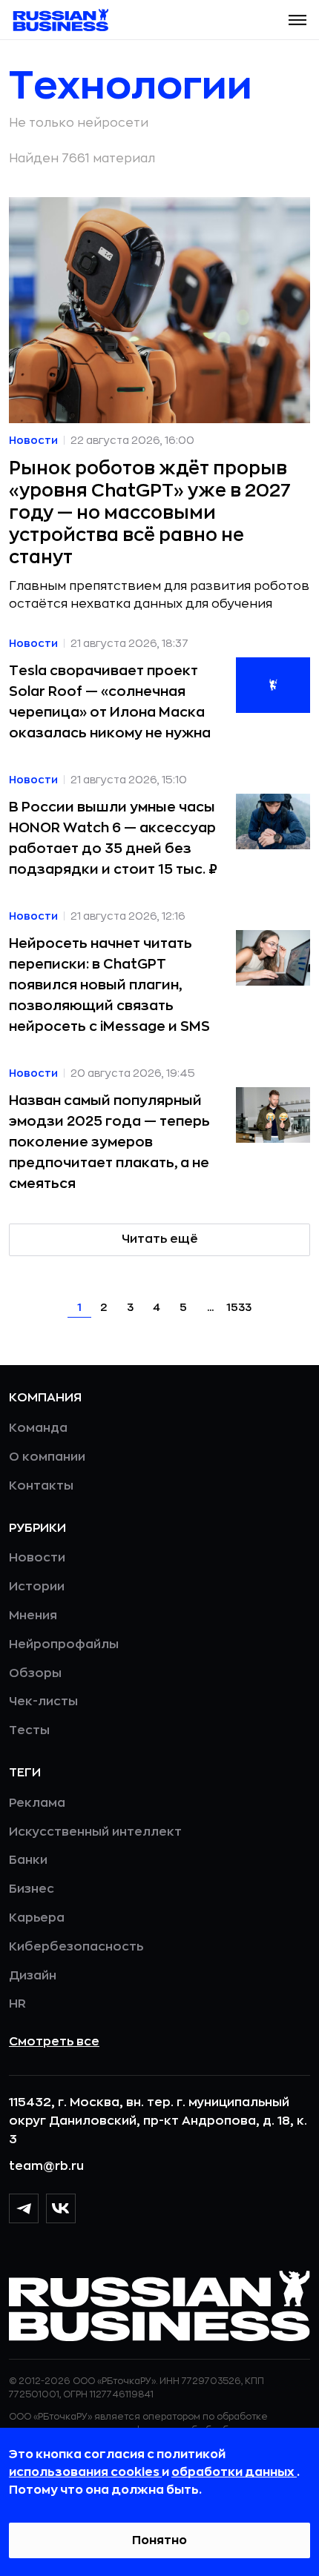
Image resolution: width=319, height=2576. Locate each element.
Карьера (37, 1918)
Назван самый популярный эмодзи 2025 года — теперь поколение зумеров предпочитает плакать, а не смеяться (109, 1142)
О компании (47, 1457)
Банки (28, 1860)
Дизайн (33, 1976)
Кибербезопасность (76, 1947)
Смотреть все (54, 2042)
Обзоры (35, 1673)
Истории (37, 1587)
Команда (38, 1428)
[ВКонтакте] (61, 2208)
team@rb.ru (46, 2166)
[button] (297, 20)
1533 (239, 1307)
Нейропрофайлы (64, 1644)
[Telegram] (24, 2208)
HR (17, 2004)
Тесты (29, 1730)
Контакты (41, 1486)
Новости (37, 1558)
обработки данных (234, 2472)
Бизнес (32, 1889)
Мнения (33, 1616)
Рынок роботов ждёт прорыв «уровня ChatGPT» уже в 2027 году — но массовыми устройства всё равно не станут (150, 513)
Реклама (37, 1803)
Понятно (159, 2540)
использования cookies (85, 2472)
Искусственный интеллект (95, 1832)
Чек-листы (43, 1702)
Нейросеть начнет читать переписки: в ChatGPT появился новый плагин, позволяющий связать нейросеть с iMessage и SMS (109, 985)
